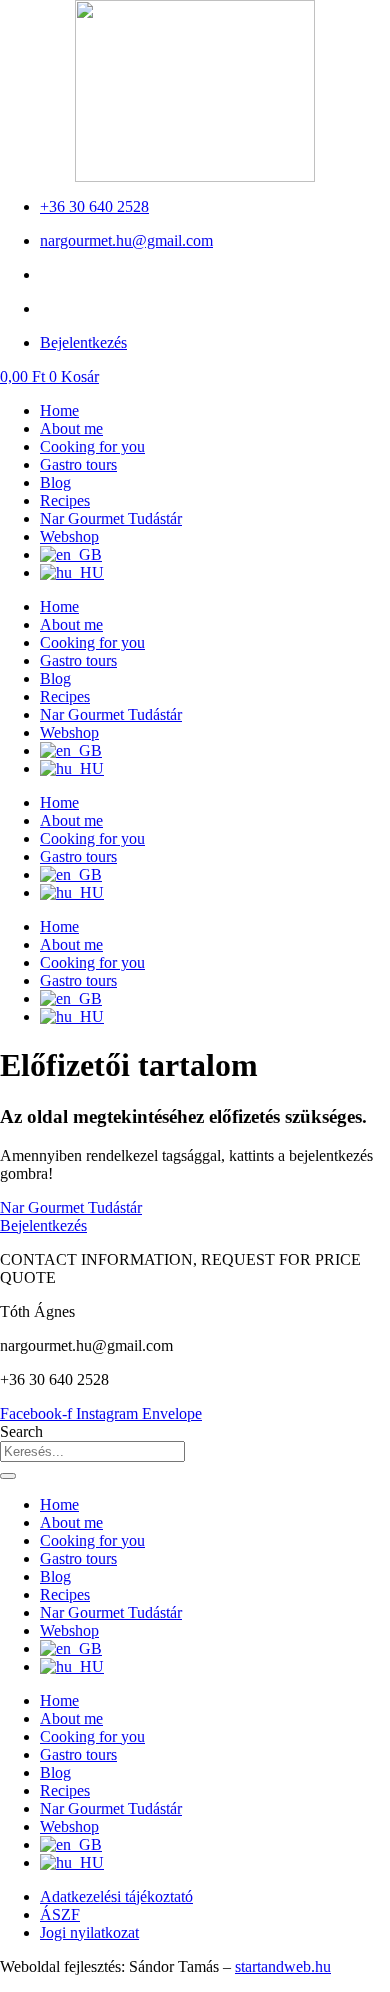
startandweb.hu (283, 1966)
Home (59, 410)
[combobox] (92, 1451)
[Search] (8, 1476)
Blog (55, 482)
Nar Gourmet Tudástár (111, 518)
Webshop (69, 536)
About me (71, 428)
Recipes (65, 500)
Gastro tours (78, 464)
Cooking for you (92, 446)
